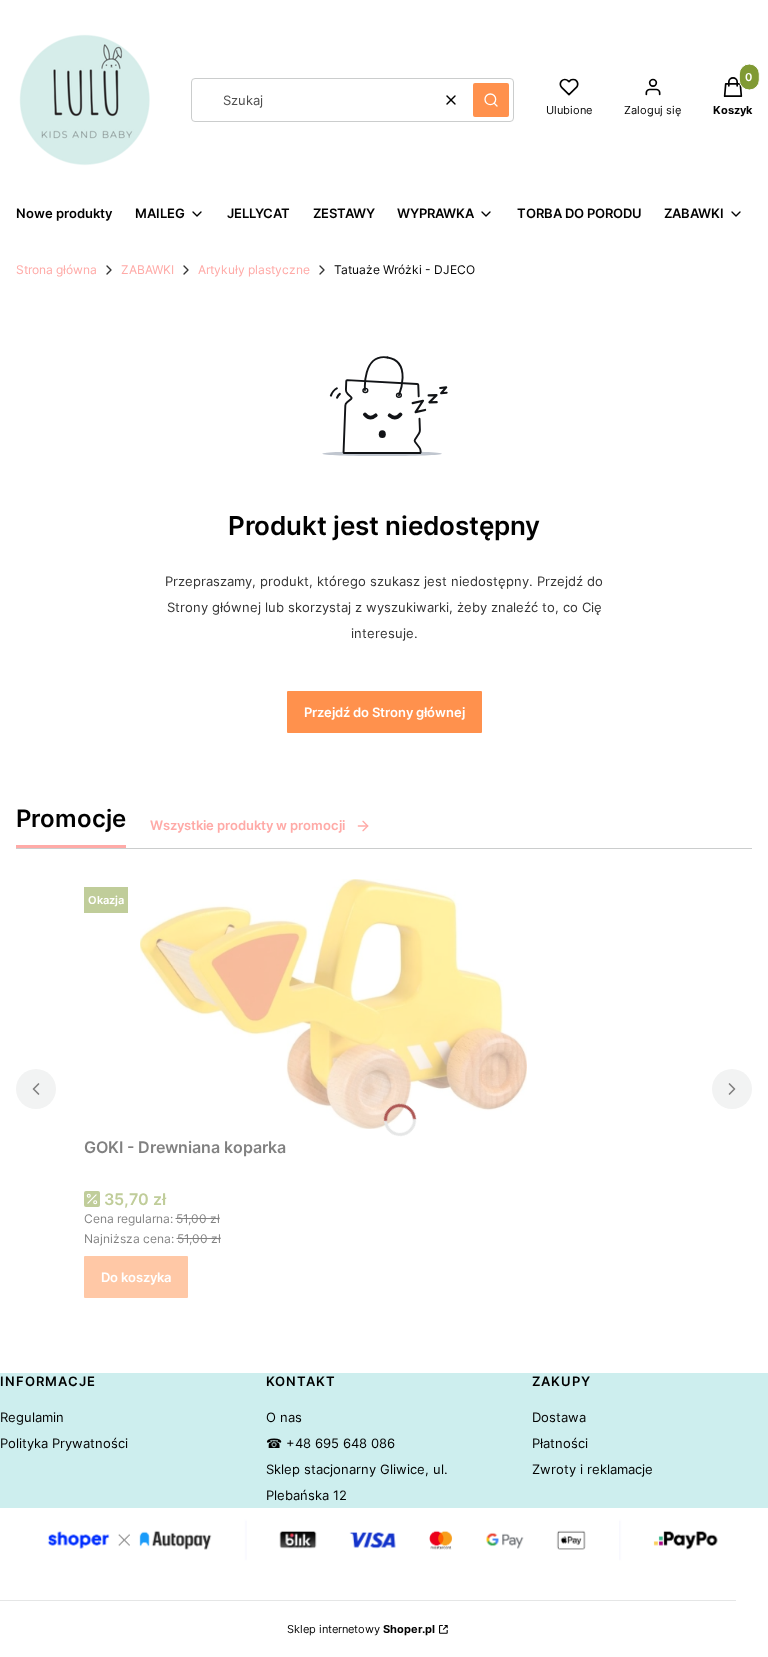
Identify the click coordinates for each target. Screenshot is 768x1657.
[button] (491, 100)
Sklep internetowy (361, 1629)
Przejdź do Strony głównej (384, 712)
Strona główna (56, 269)
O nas (284, 1417)
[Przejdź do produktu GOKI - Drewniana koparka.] (334, 1004)
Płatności (560, 1443)
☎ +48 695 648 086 (330, 1443)
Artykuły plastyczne (254, 269)
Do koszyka (136, 1277)
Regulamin (32, 1417)
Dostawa (559, 1417)
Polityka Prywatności (64, 1443)
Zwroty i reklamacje (592, 1469)
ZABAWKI (147, 269)
